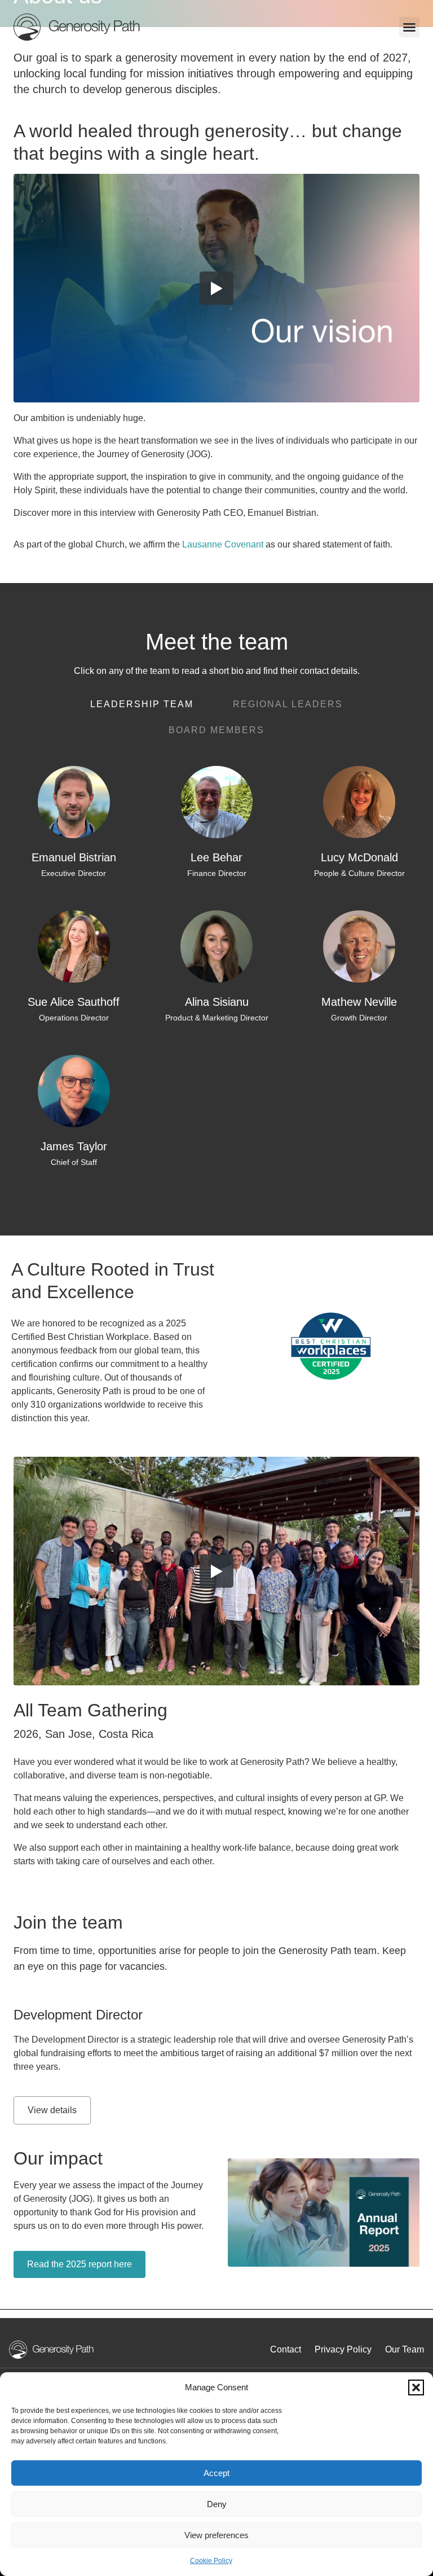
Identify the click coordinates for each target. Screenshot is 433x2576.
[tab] (142, 704)
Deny (217, 2504)
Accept (216, 2473)
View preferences (216, 2535)
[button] (416, 2387)
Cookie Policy (211, 2561)
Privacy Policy (343, 2349)
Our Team (405, 2349)
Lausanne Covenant (223, 544)
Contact (286, 2349)
